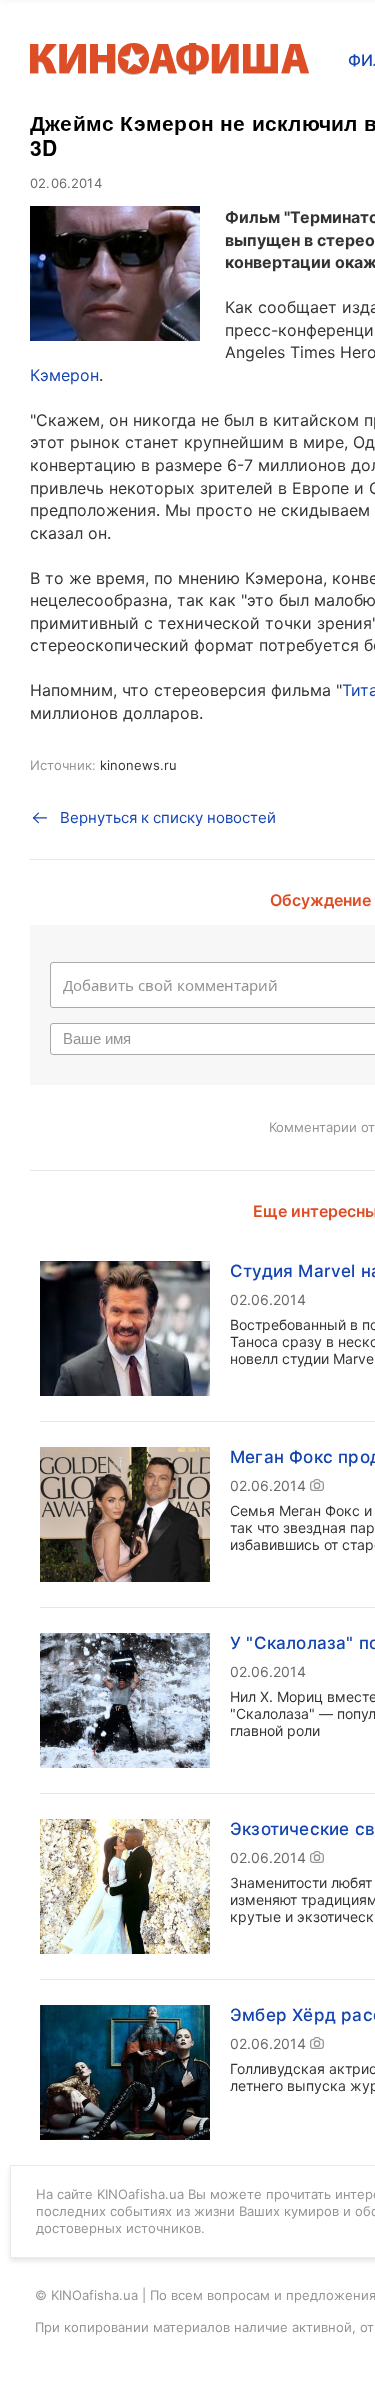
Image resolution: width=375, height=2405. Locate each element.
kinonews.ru (138, 765)
